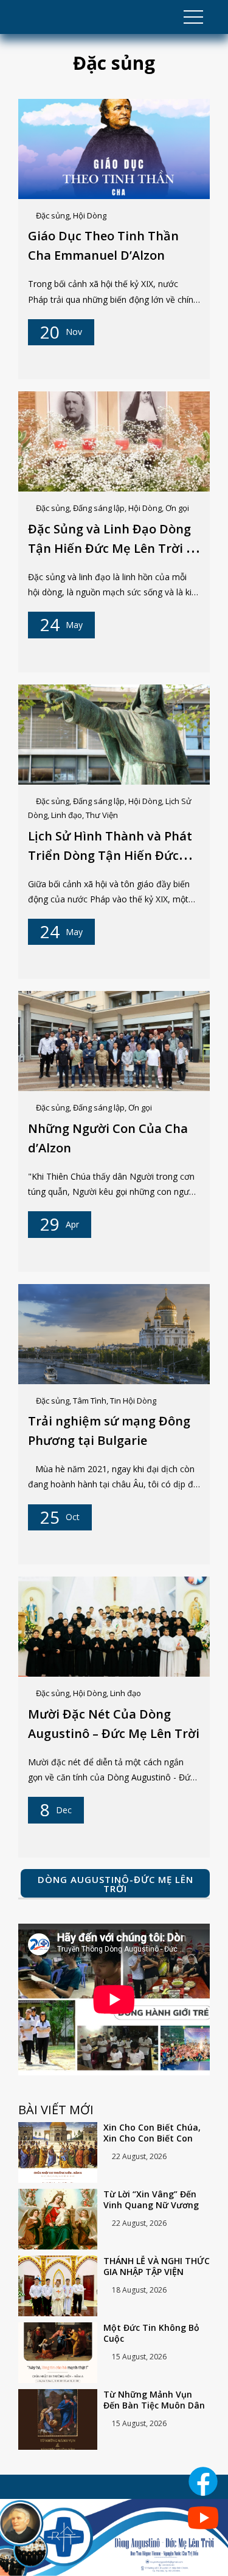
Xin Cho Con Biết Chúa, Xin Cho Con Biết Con (152, 2133)
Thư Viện (102, 815)
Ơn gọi (177, 508)
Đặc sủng (53, 215)
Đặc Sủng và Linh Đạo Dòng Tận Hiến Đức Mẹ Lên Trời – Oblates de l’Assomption (110, 548)
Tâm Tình (90, 1401)
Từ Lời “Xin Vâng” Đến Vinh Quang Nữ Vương (151, 2200)
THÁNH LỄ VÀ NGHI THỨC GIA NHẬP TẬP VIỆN (157, 2267)
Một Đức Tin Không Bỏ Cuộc (151, 2333)
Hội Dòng (90, 215)
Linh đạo (67, 815)
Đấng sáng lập (99, 508)
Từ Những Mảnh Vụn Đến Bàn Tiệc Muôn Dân (154, 2400)
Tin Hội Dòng (133, 1401)
